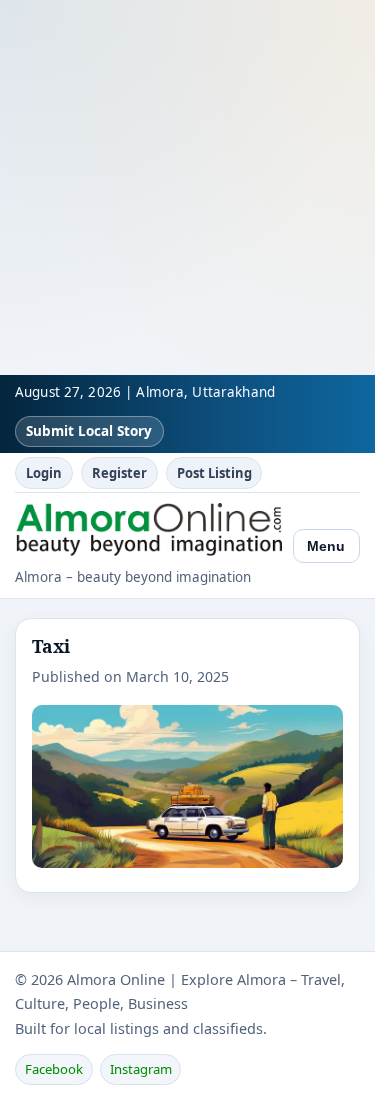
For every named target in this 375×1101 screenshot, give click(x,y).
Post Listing (214, 473)
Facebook (54, 1069)
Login (44, 473)
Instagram (141, 1069)
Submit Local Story (89, 431)
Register (119, 473)
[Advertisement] (187, 187)
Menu (326, 546)
